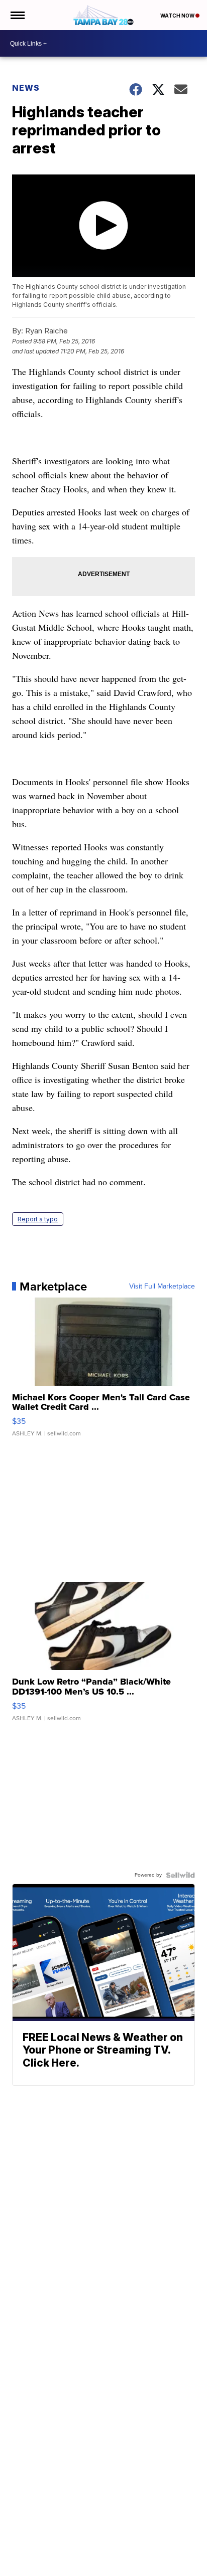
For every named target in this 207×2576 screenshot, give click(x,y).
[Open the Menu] (17, 15)
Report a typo (38, 1219)
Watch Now (178, 16)
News (26, 88)
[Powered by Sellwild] (180, 1875)
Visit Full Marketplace (162, 1286)
